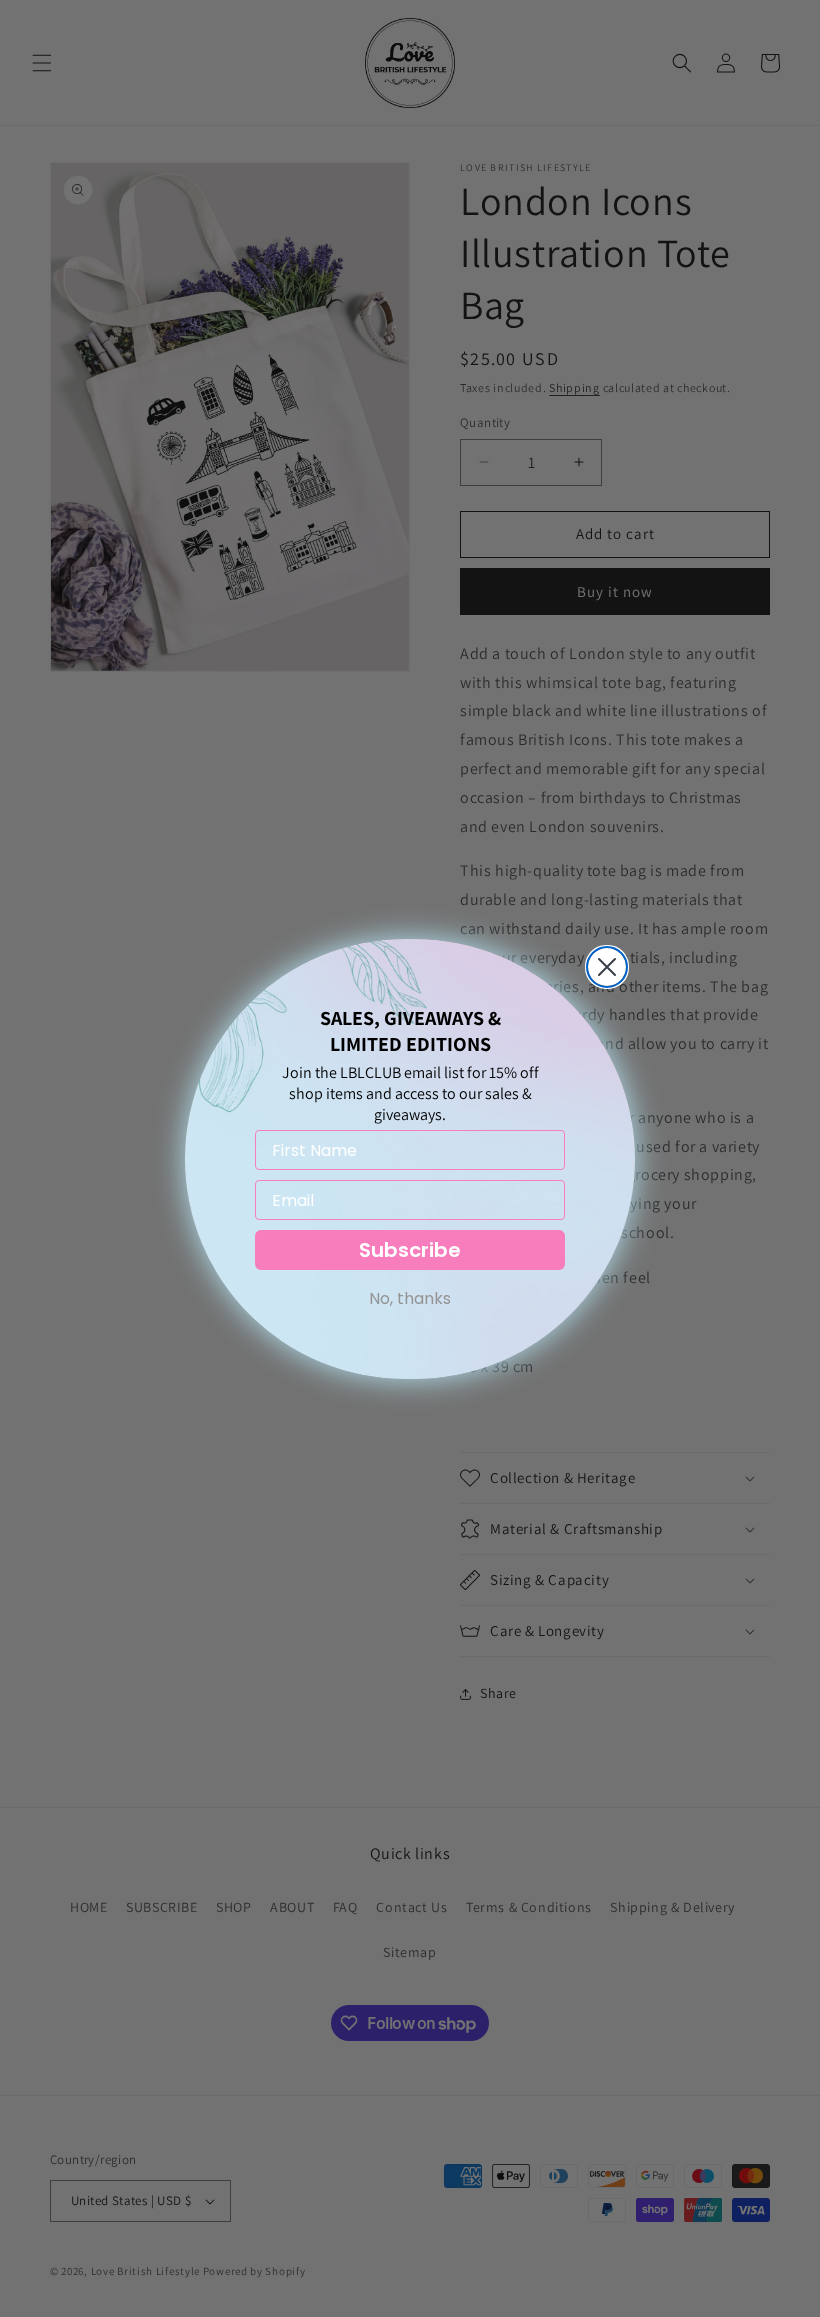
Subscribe (410, 1250)
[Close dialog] (607, 967)
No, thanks (410, 1298)
